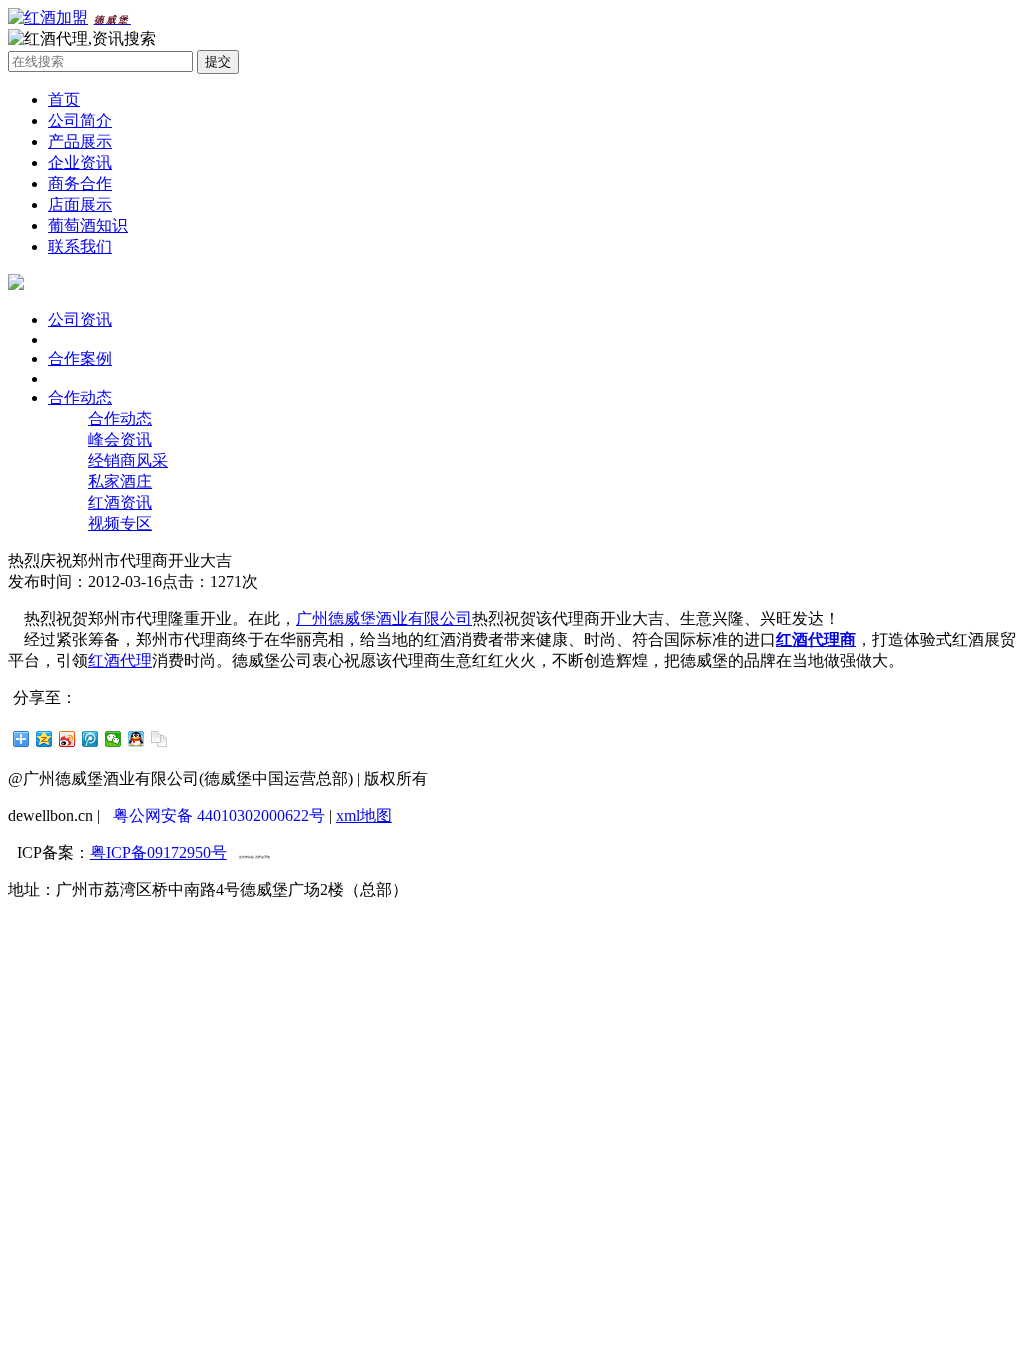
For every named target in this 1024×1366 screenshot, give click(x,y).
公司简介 (80, 120)
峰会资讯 (120, 439)
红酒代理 (120, 660)
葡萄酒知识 (88, 225)
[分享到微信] (113, 739)
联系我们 (80, 246)
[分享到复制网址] (159, 739)
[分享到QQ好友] (136, 739)
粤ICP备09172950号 (158, 852)
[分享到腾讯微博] (90, 739)
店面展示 (80, 204)
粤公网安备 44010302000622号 (219, 815)
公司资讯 (80, 319)
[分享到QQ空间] (44, 739)
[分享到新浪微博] (67, 739)
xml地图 (364, 815)
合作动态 (80, 397)
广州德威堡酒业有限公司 (384, 618)
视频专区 (120, 523)
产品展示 (80, 141)
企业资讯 (80, 162)
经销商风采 (128, 460)
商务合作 (80, 183)
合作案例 (80, 358)
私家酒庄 (120, 481)
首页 (64, 99)
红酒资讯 (120, 502)
